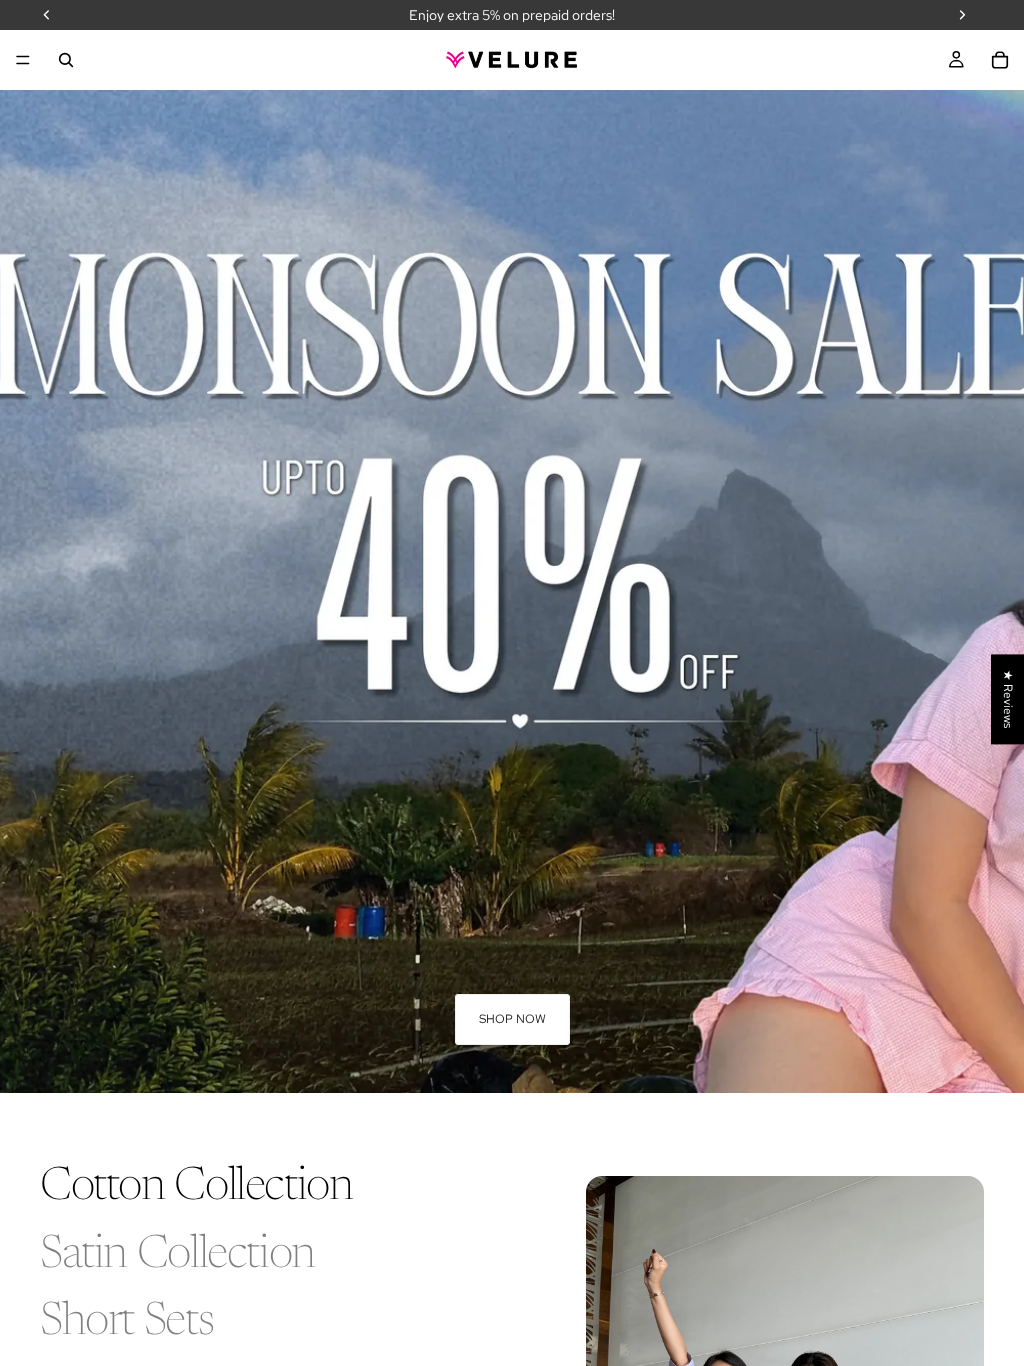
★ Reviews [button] (1008, 699)
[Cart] (1000, 60)
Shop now (512, 1019)
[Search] (66, 60)
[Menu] (23, 60)
